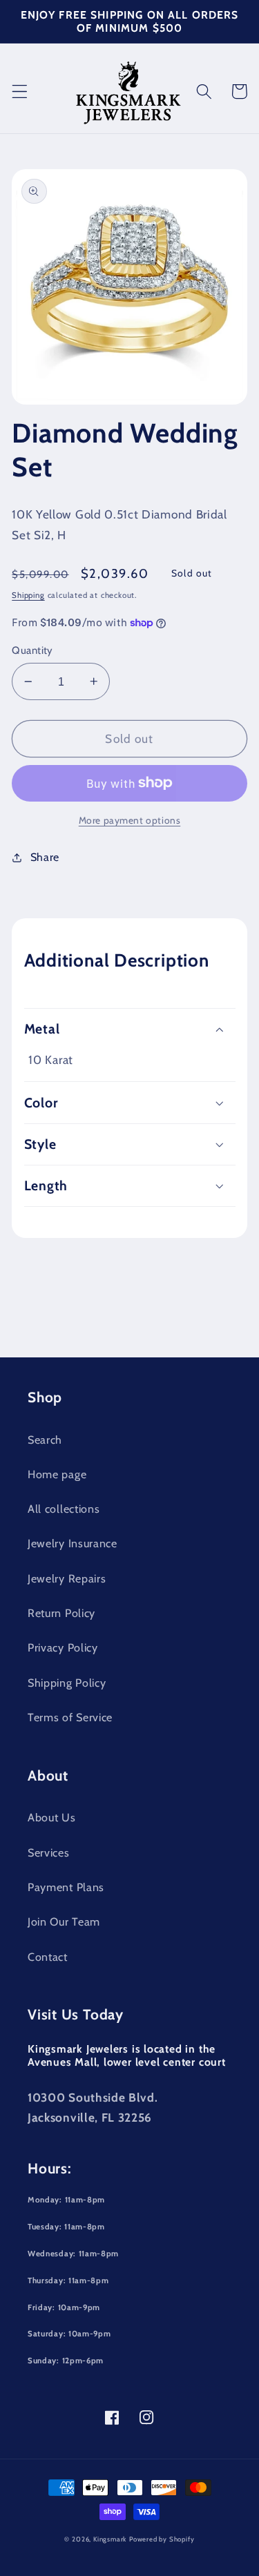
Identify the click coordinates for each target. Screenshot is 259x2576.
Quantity (32, 650)
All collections (64, 1509)
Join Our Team (64, 1921)
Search (45, 1440)
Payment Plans (66, 1887)
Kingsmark (110, 2539)
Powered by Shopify (162, 2539)
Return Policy (61, 1613)
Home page (57, 1474)
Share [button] (45, 857)
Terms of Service (70, 1717)
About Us (52, 1817)
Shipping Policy (67, 1683)
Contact (48, 1957)
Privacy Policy (63, 1647)
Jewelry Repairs (67, 1578)
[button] (20, 91)
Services (49, 1852)
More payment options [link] (130, 820)
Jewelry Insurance (73, 1543)
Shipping (28, 595)
